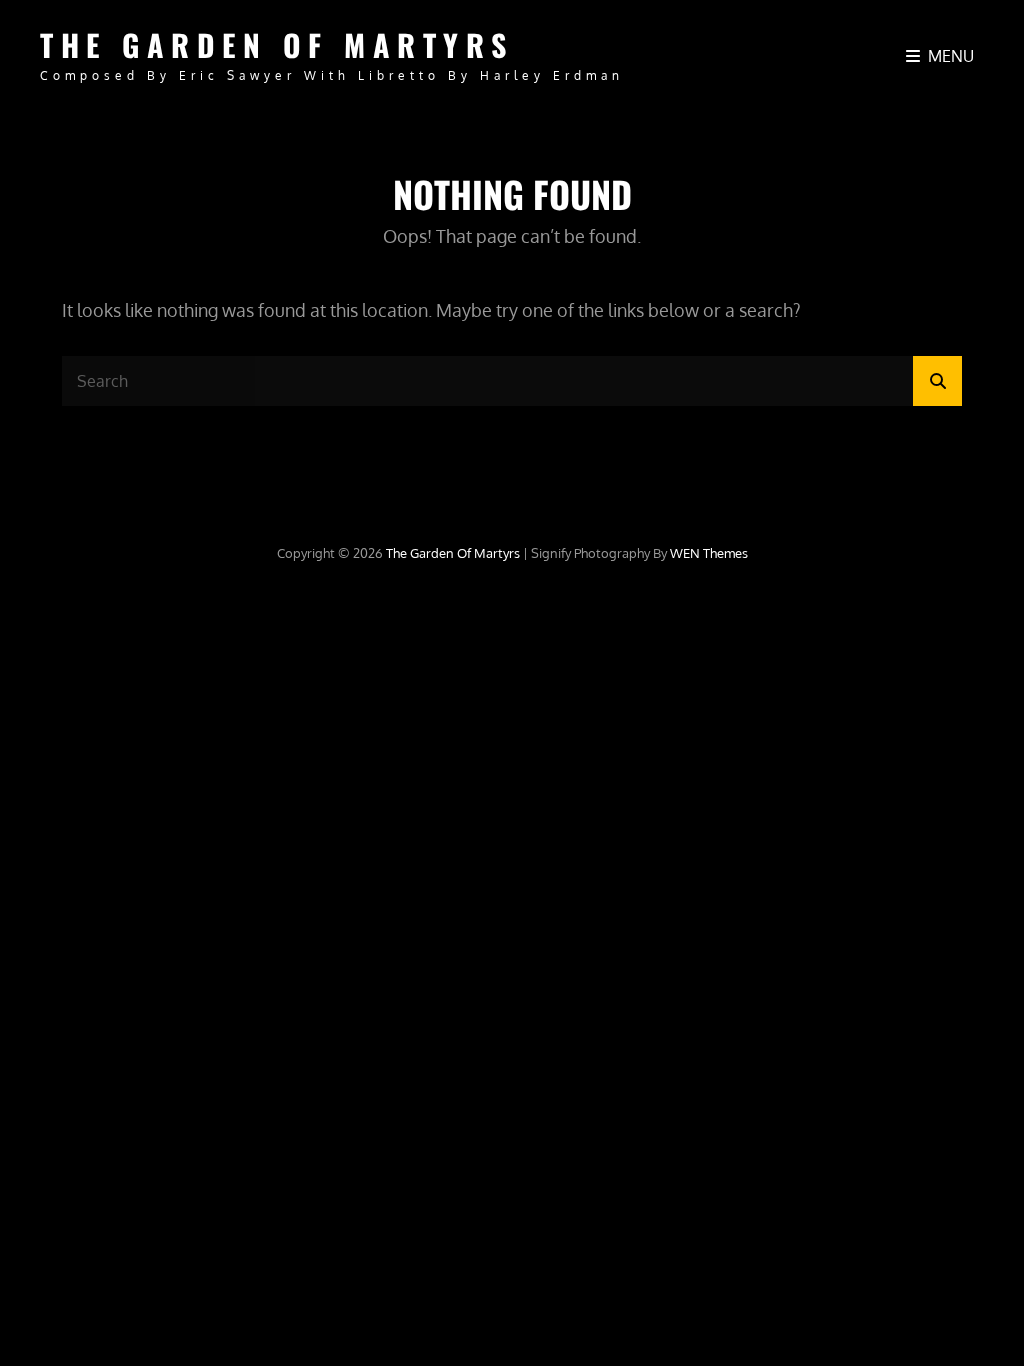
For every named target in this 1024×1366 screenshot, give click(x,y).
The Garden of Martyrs (277, 44)
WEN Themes (709, 553)
